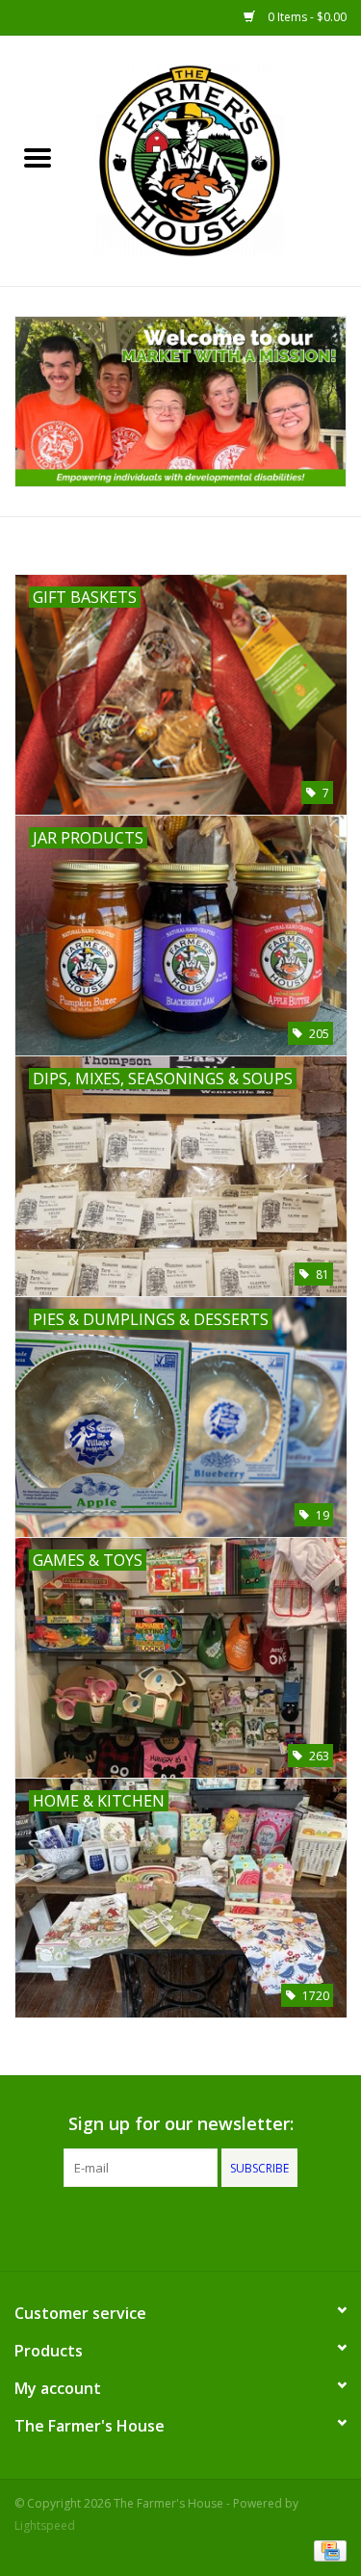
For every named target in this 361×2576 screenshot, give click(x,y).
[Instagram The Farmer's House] (216, 2226)
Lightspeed (45, 2525)
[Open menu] (38, 157)
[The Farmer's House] (219, 159)
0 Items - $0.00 (306, 17)
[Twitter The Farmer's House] (181, 2226)
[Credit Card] (327, 2550)
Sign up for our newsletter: (181, 2124)
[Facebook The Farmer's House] (146, 2226)
